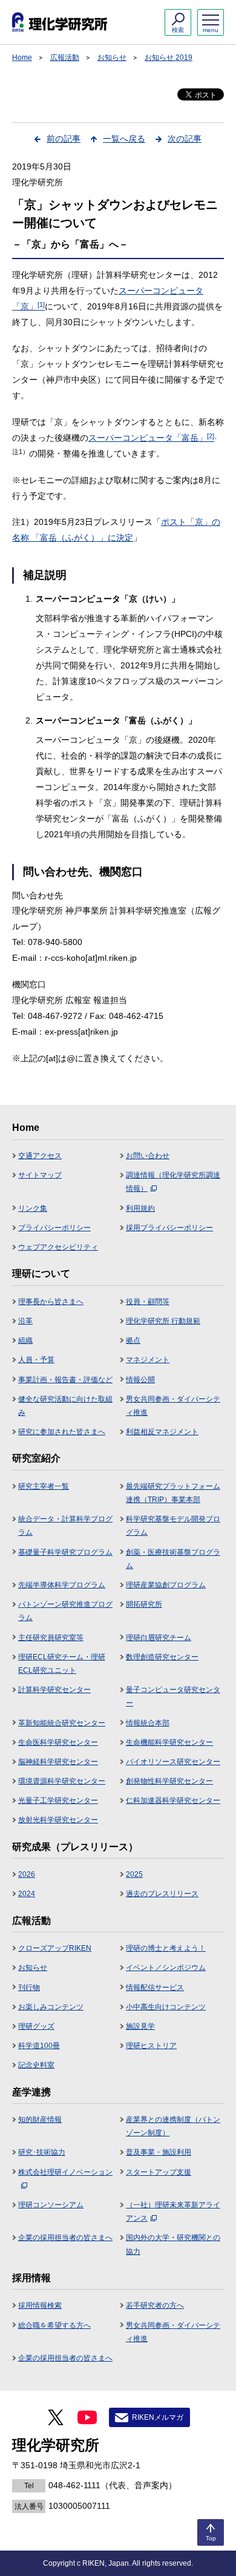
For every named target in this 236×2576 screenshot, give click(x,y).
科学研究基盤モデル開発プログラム (173, 1526)
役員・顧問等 (148, 1302)
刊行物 (29, 1988)
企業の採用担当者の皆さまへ (65, 2238)
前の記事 (64, 139)
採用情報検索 (40, 2305)
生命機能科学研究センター (169, 1742)
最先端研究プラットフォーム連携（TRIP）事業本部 (173, 1493)
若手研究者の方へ (155, 2305)
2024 (27, 1894)
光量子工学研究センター (58, 1800)
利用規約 (140, 1208)
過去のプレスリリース (162, 1894)
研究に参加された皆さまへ (62, 1432)
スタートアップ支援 (159, 2172)
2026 (27, 1874)
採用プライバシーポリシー (169, 1228)
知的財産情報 (40, 2120)
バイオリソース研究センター (173, 1762)
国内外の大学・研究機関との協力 (173, 2244)
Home (22, 58)
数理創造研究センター (162, 1657)
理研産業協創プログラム (166, 1585)
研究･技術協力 (42, 2152)
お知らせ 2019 (169, 58)
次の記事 (185, 139)
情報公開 (140, 1380)
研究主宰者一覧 (44, 1486)
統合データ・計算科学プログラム (65, 1526)
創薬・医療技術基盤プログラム (173, 1559)
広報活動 (65, 58)
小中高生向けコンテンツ (166, 2007)
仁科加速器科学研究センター (173, 1800)
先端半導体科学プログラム (62, 1585)
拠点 (133, 1340)
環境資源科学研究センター (62, 1781)
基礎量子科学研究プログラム (65, 1552)
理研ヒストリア (151, 2046)
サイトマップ (40, 1175)
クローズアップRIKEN (55, 1948)
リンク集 (33, 1208)
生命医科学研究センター (58, 1742)
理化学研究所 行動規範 (163, 1321)
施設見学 (140, 2026)
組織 (25, 1340)
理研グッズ (36, 2026)
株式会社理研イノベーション (65, 2172)
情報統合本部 (148, 1723)
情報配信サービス (155, 1988)
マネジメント (148, 1360)
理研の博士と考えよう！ (166, 1948)
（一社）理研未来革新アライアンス (173, 2212)
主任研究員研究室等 (51, 1638)
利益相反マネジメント (162, 1432)
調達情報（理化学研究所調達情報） (173, 1182)
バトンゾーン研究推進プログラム (65, 1611)
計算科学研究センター (54, 1690)
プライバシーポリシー (54, 1228)
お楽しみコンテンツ (51, 2007)
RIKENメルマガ (158, 2417)
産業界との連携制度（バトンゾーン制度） (173, 2126)
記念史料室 (36, 2065)
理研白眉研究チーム (159, 1638)
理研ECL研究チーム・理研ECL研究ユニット (62, 1664)
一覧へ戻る (124, 139)
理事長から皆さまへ (51, 1302)
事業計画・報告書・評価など (65, 1380)
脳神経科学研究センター (58, 1762)
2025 (134, 1874)
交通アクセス (40, 1156)
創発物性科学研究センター (169, 1781)
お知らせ (112, 58)
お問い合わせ (148, 1156)
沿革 (25, 1321)
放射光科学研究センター (58, 1820)
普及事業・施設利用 (159, 2152)
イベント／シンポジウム (166, 1968)
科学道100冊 (39, 2046)
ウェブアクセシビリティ (58, 1247)
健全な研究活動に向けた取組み (65, 1406)
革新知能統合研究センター (62, 1723)
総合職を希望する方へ (54, 2325)
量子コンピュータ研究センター (173, 1696)
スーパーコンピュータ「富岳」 (151, 438)
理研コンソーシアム (51, 2205)
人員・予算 (36, 1360)
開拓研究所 (144, 1604)
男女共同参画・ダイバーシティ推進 (173, 1406)
